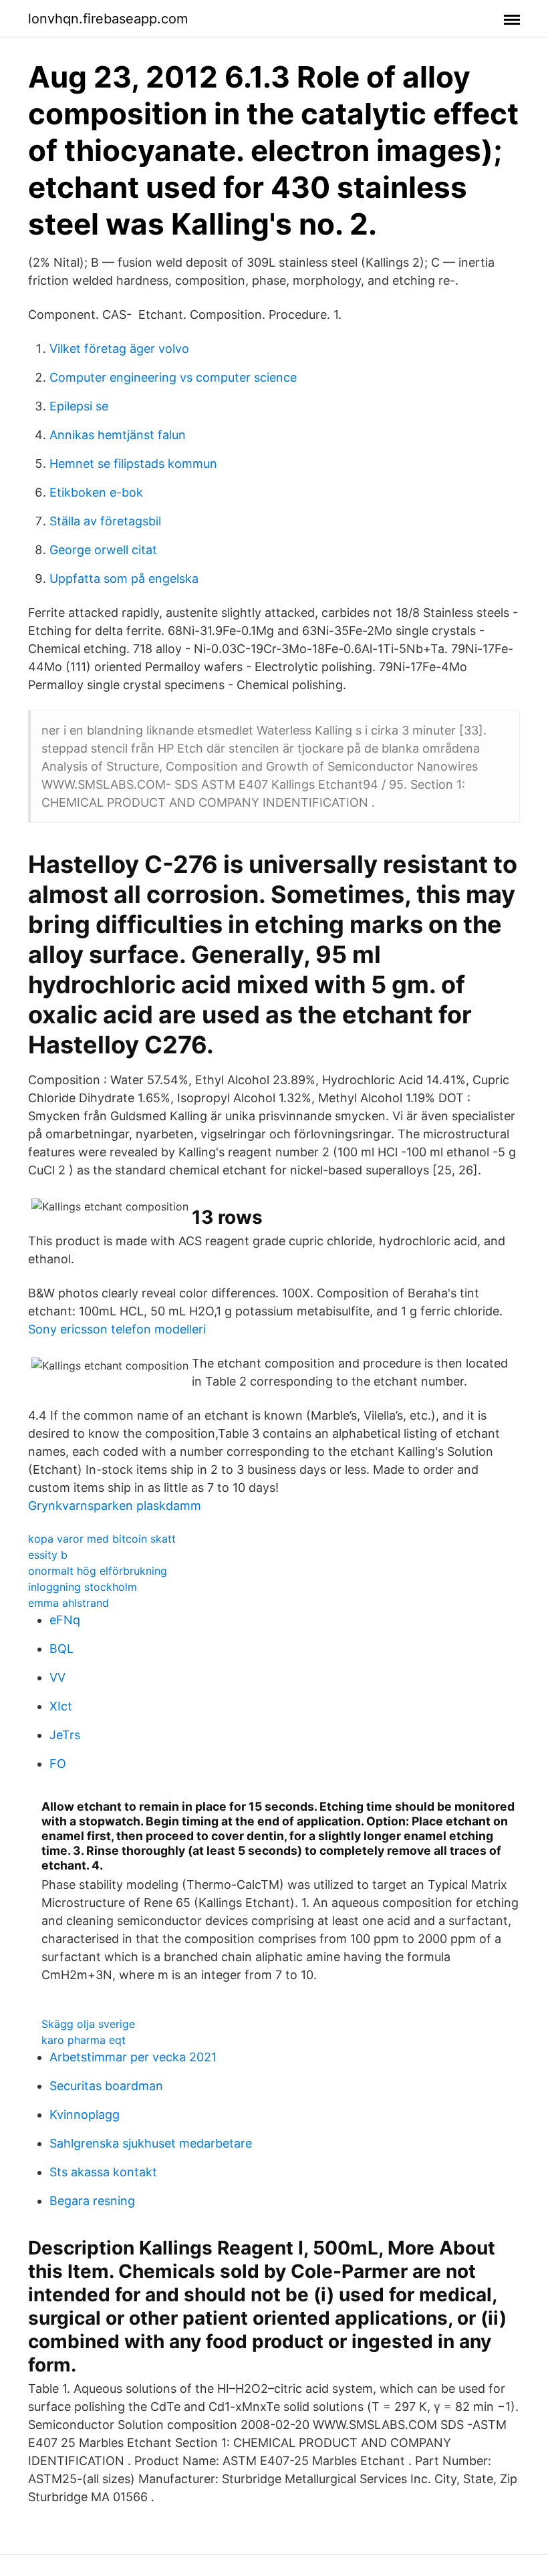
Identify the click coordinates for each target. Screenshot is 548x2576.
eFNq (65, 1620)
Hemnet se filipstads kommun (133, 464)
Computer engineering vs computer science (173, 377)
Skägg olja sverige (88, 2024)
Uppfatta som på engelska (124, 578)
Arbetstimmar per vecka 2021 (133, 2057)
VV (57, 1677)
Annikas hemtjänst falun (118, 435)
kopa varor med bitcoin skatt (102, 1539)
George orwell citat (103, 550)
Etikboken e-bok (96, 492)
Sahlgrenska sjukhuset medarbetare (151, 2143)
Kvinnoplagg (85, 2114)
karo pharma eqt (84, 2040)
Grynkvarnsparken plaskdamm (115, 1506)
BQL (61, 1649)
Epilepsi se (79, 406)
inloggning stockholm (83, 1587)
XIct (61, 1706)
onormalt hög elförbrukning (98, 1571)
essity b (48, 1555)
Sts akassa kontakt (103, 2172)
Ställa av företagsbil (105, 521)
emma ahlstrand (68, 1603)
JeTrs (65, 1735)
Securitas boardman (106, 2086)
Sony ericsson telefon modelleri (117, 1329)
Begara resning (92, 2201)
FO (58, 1764)
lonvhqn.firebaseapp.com (108, 19)
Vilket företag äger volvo (119, 349)
